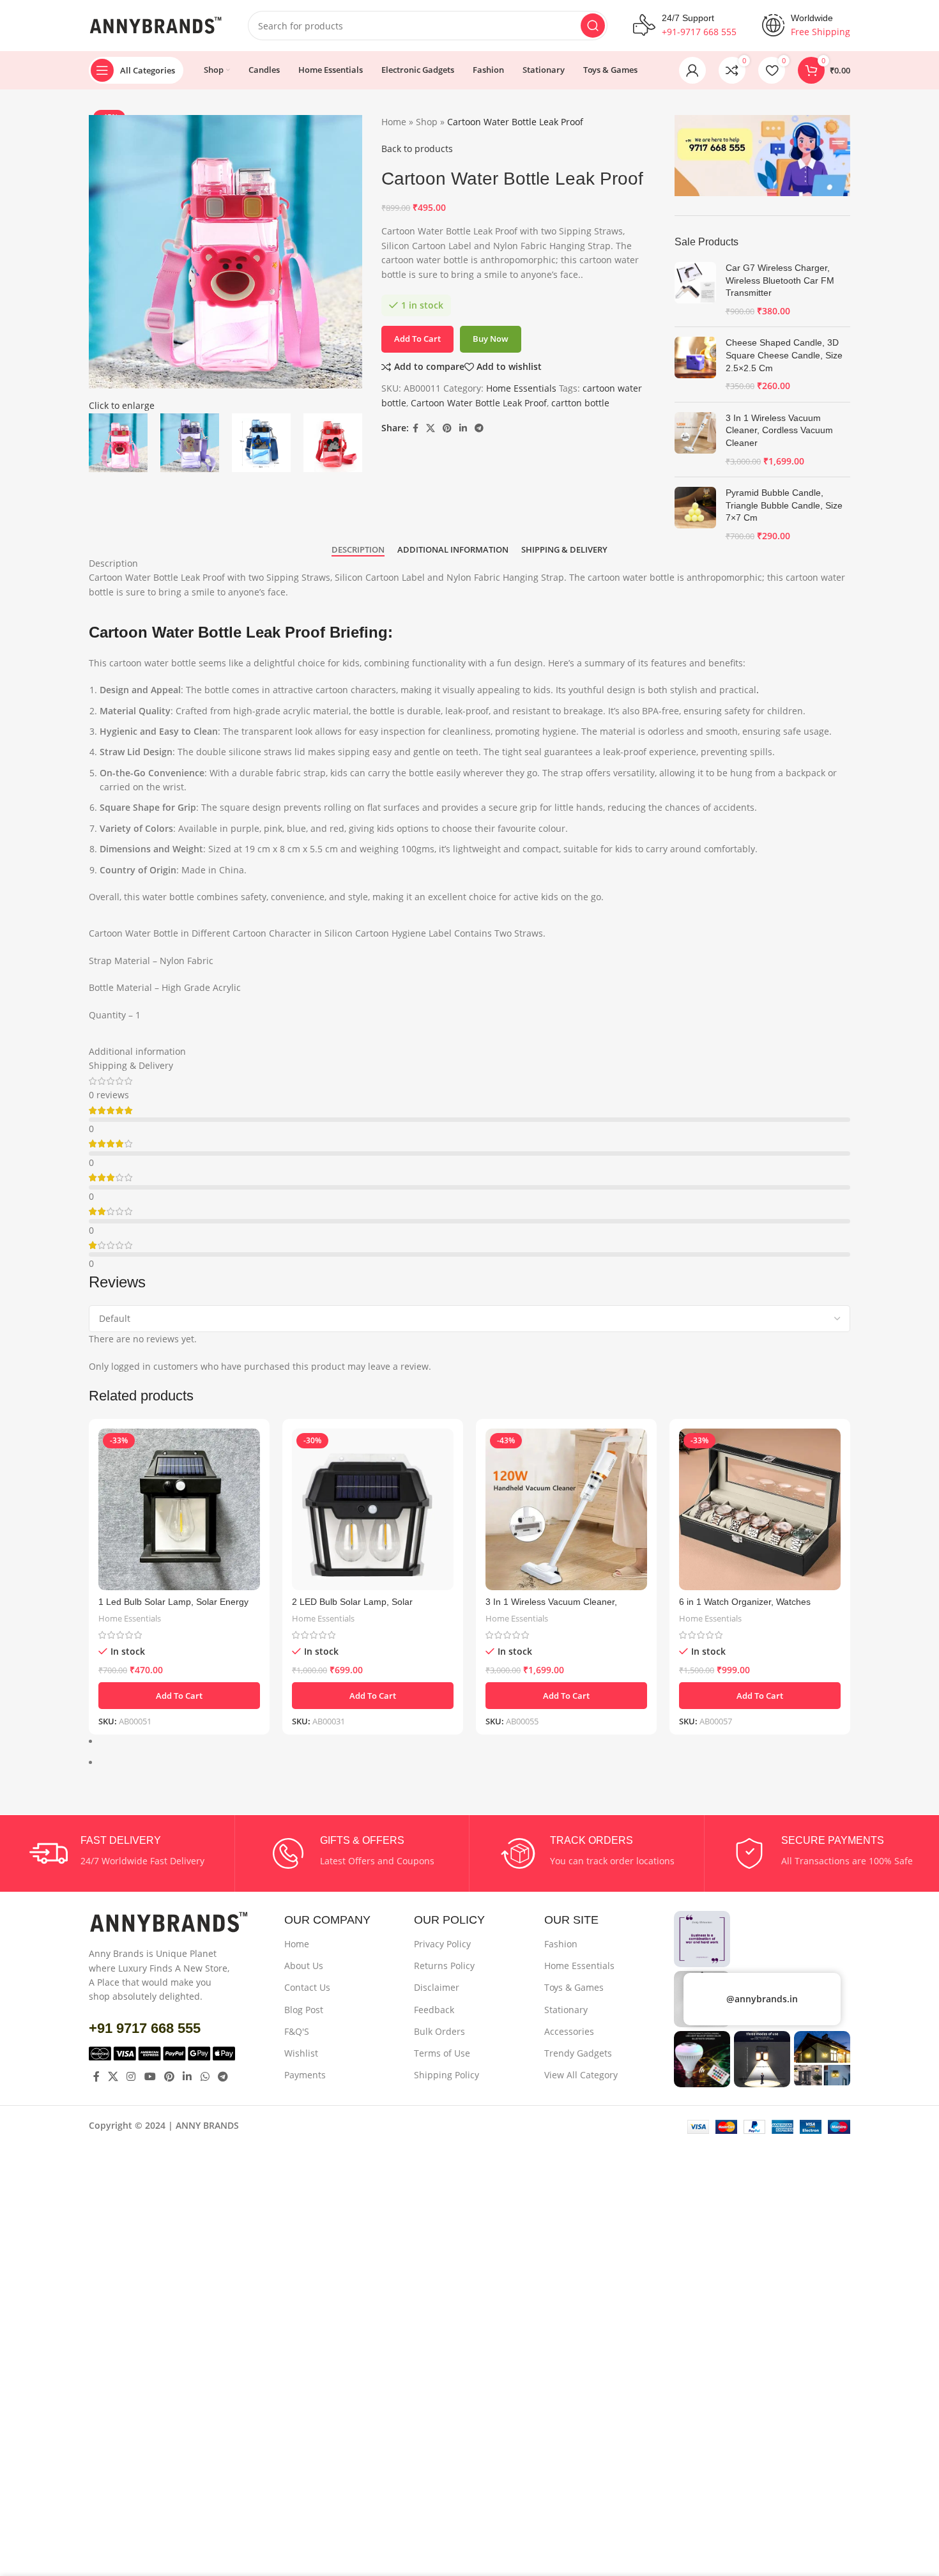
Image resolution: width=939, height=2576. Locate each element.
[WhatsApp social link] (205, 2076)
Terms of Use (442, 2053)
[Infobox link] (117, 1853)
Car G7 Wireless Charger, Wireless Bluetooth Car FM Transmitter (780, 280)
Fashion (561, 1944)
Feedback (434, 2010)
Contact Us (307, 1987)
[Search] (593, 26)
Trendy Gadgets (578, 2053)
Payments (305, 2075)
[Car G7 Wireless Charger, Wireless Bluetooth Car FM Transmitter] (695, 289)
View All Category (581, 2075)
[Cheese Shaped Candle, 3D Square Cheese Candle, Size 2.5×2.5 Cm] (695, 364)
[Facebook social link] (416, 428)
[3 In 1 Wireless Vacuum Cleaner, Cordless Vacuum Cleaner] (695, 440)
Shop (427, 122)
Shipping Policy (447, 2075)
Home (297, 1944)
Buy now (491, 339)
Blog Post (304, 2010)
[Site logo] (156, 25)
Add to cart (417, 339)
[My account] (692, 70)
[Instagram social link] (131, 2076)
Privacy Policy (442, 1944)
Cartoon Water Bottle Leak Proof (479, 403)
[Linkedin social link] (463, 428)
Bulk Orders (439, 2031)
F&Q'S (297, 2031)
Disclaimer (437, 1987)
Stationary (566, 2010)
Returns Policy (444, 1966)
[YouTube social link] (150, 2076)
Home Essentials (521, 388)
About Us (304, 1966)
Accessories (569, 2031)
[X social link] (431, 428)
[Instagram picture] (702, 1939)
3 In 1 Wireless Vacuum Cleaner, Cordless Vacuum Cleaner (779, 430)
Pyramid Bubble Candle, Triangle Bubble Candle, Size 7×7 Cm (784, 505)
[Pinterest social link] (447, 428)
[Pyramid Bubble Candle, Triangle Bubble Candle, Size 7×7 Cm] (695, 514)
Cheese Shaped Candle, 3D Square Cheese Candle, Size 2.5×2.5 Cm (784, 355)
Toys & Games (574, 1987)
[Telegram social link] (479, 428)
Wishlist (301, 2053)
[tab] (358, 550)
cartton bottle (580, 403)
